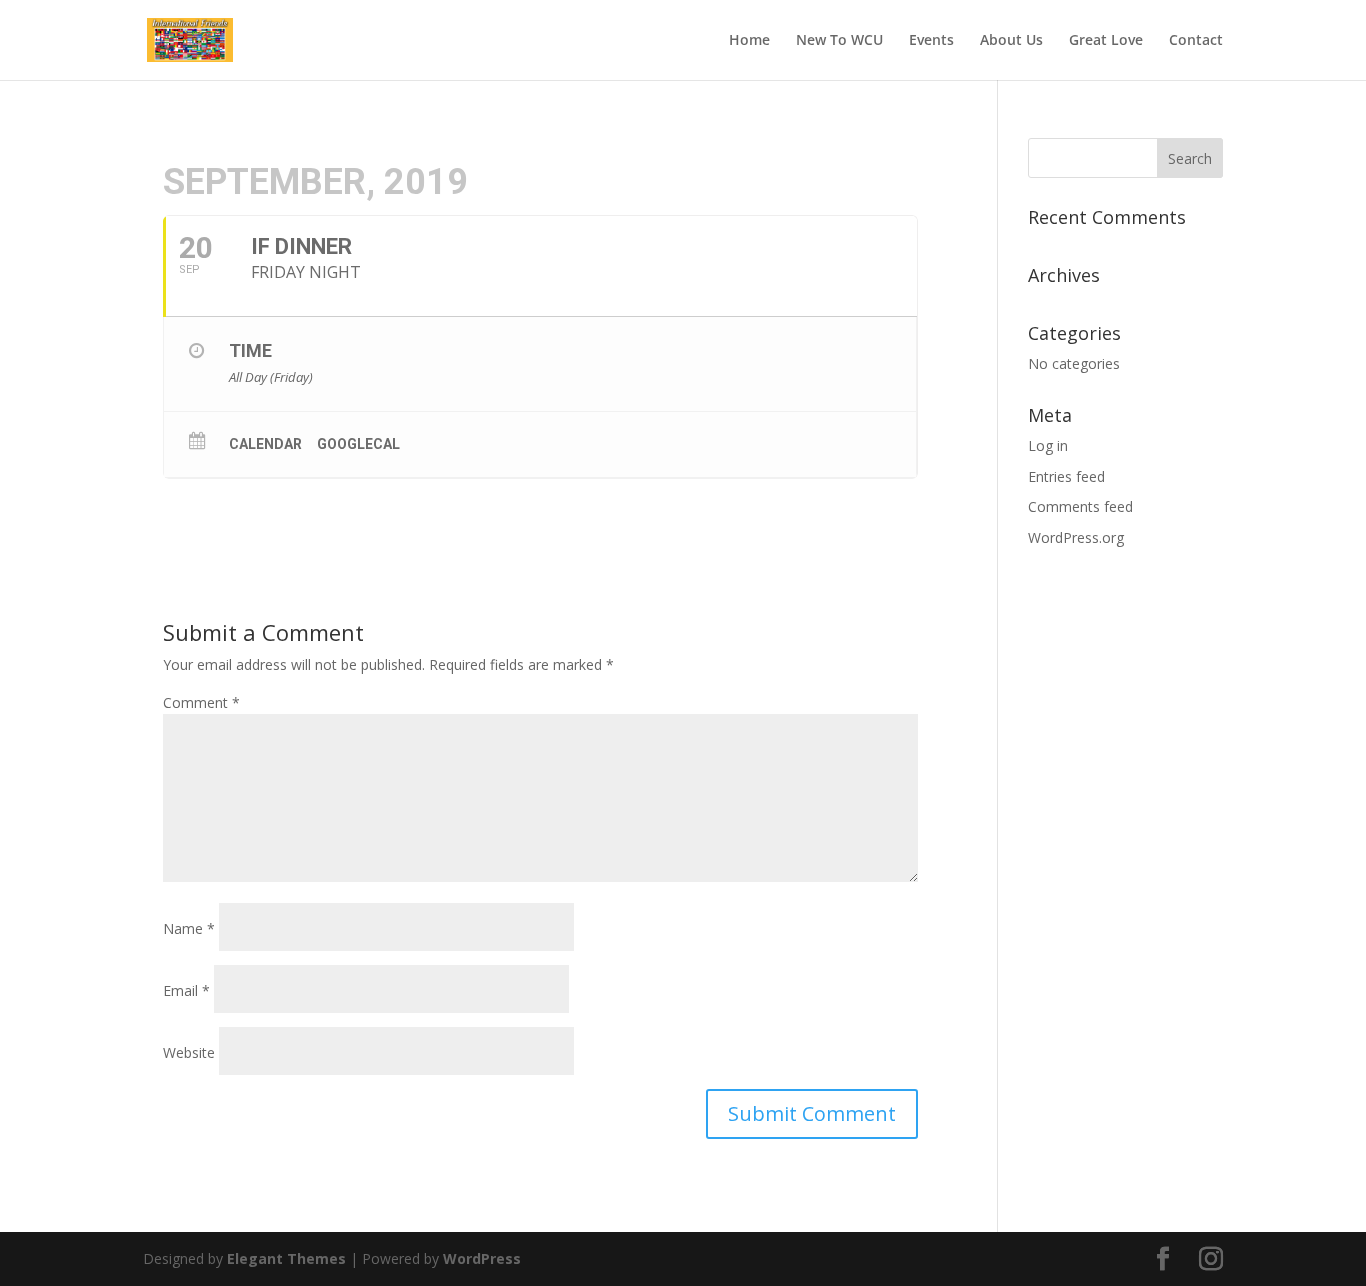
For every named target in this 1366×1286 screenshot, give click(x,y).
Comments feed (1080, 506)
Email (186, 990)
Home (749, 41)
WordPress (482, 1258)
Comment (201, 702)
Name (189, 928)
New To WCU (839, 41)
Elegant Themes (286, 1258)
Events (931, 41)
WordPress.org (1076, 537)
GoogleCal (358, 444)
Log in (1048, 445)
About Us (1011, 41)
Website (189, 1052)
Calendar (265, 444)
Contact (1196, 41)
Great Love (1106, 41)
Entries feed (1066, 476)
